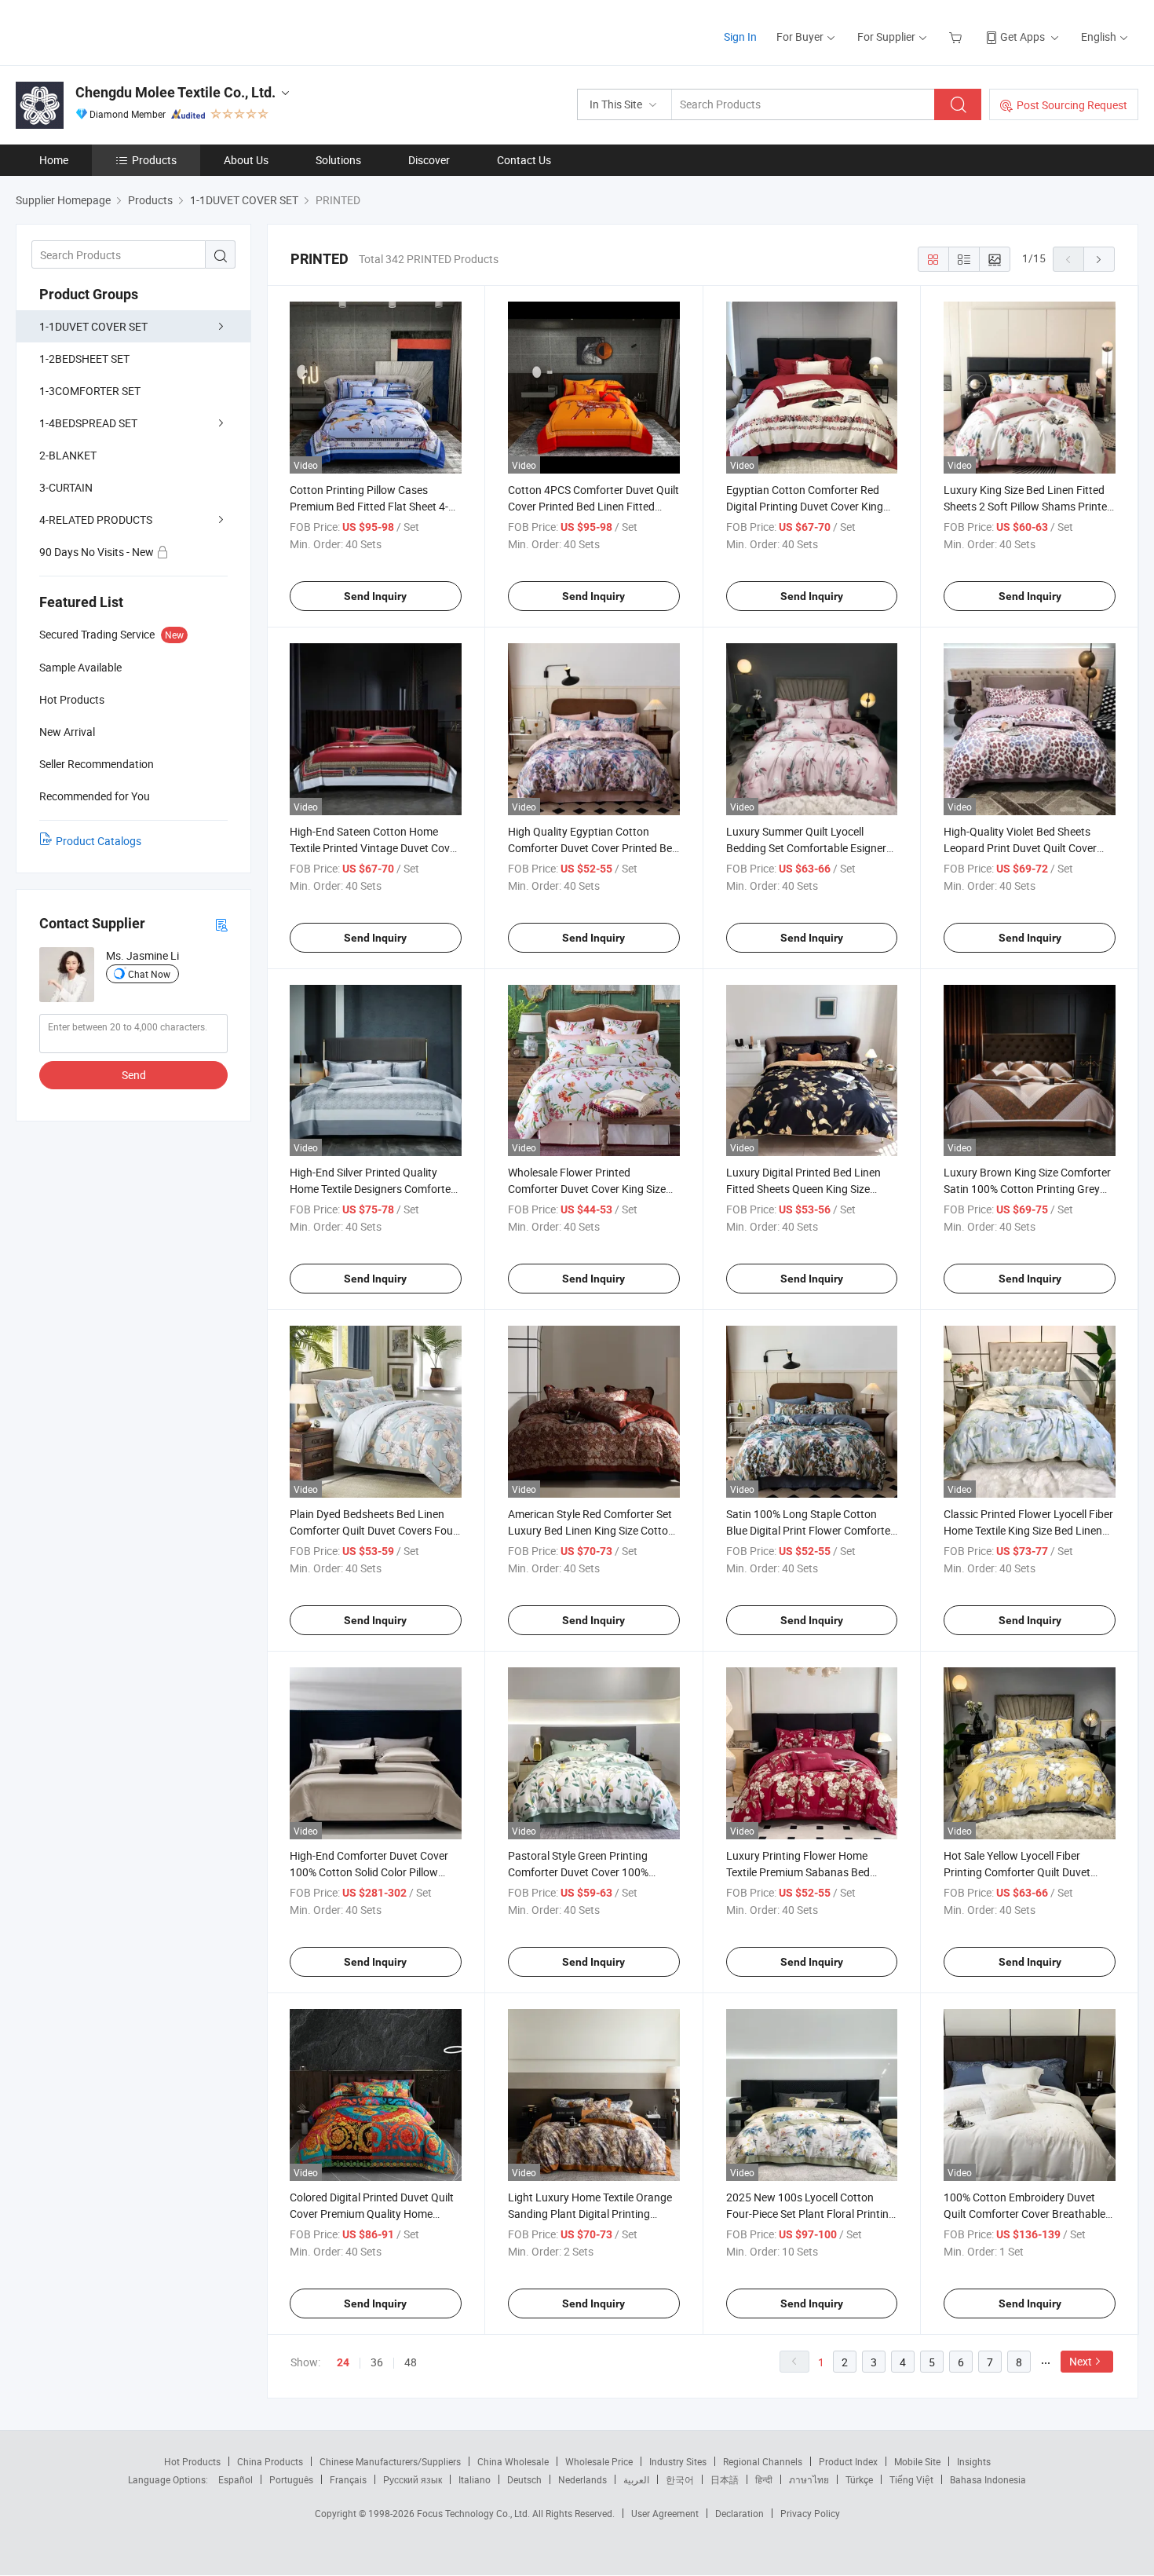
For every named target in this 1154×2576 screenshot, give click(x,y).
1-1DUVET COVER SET (93, 326)
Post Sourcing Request (1072, 105)
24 (343, 2362)
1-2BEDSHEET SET (84, 359)
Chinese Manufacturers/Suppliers (390, 2461)
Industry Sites (678, 2461)
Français (348, 2479)
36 (377, 2362)
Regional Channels (763, 2461)
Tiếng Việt (911, 2479)
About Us (246, 160)
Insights (974, 2461)
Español (236, 2479)
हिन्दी (764, 2479)
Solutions (338, 160)
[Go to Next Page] (1099, 259)
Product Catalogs (99, 841)
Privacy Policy (810, 2513)
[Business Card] (221, 924)
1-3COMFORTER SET (90, 391)
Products (154, 160)
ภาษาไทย (809, 2479)
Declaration (740, 2513)
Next (1081, 2361)
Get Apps (1023, 37)
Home (54, 160)
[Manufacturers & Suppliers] (117, 31)
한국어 (680, 2479)
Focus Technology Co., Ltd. (475, 2513)
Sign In (740, 37)
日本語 (725, 2479)
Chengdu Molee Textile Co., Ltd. (175, 92)
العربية (636, 2479)
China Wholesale (513, 2461)
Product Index (848, 2461)
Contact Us (524, 160)
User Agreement (665, 2513)
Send (134, 1075)
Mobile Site (917, 2461)
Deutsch (524, 2479)
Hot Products (192, 2461)
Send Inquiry (375, 596)
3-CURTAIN (66, 487)
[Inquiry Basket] (957, 37)
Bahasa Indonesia (988, 2479)
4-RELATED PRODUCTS (96, 520)
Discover (429, 160)
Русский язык (413, 2479)
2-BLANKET (68, 455)
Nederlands (582, 2479)
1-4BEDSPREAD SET (88, 423)
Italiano (475, 2479)
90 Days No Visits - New (98, 552)
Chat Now (149, 974)
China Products (270, 2461)
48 (411, 2362)
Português (291, 2479)
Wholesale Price (599, 2461)
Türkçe (859, 2479)
